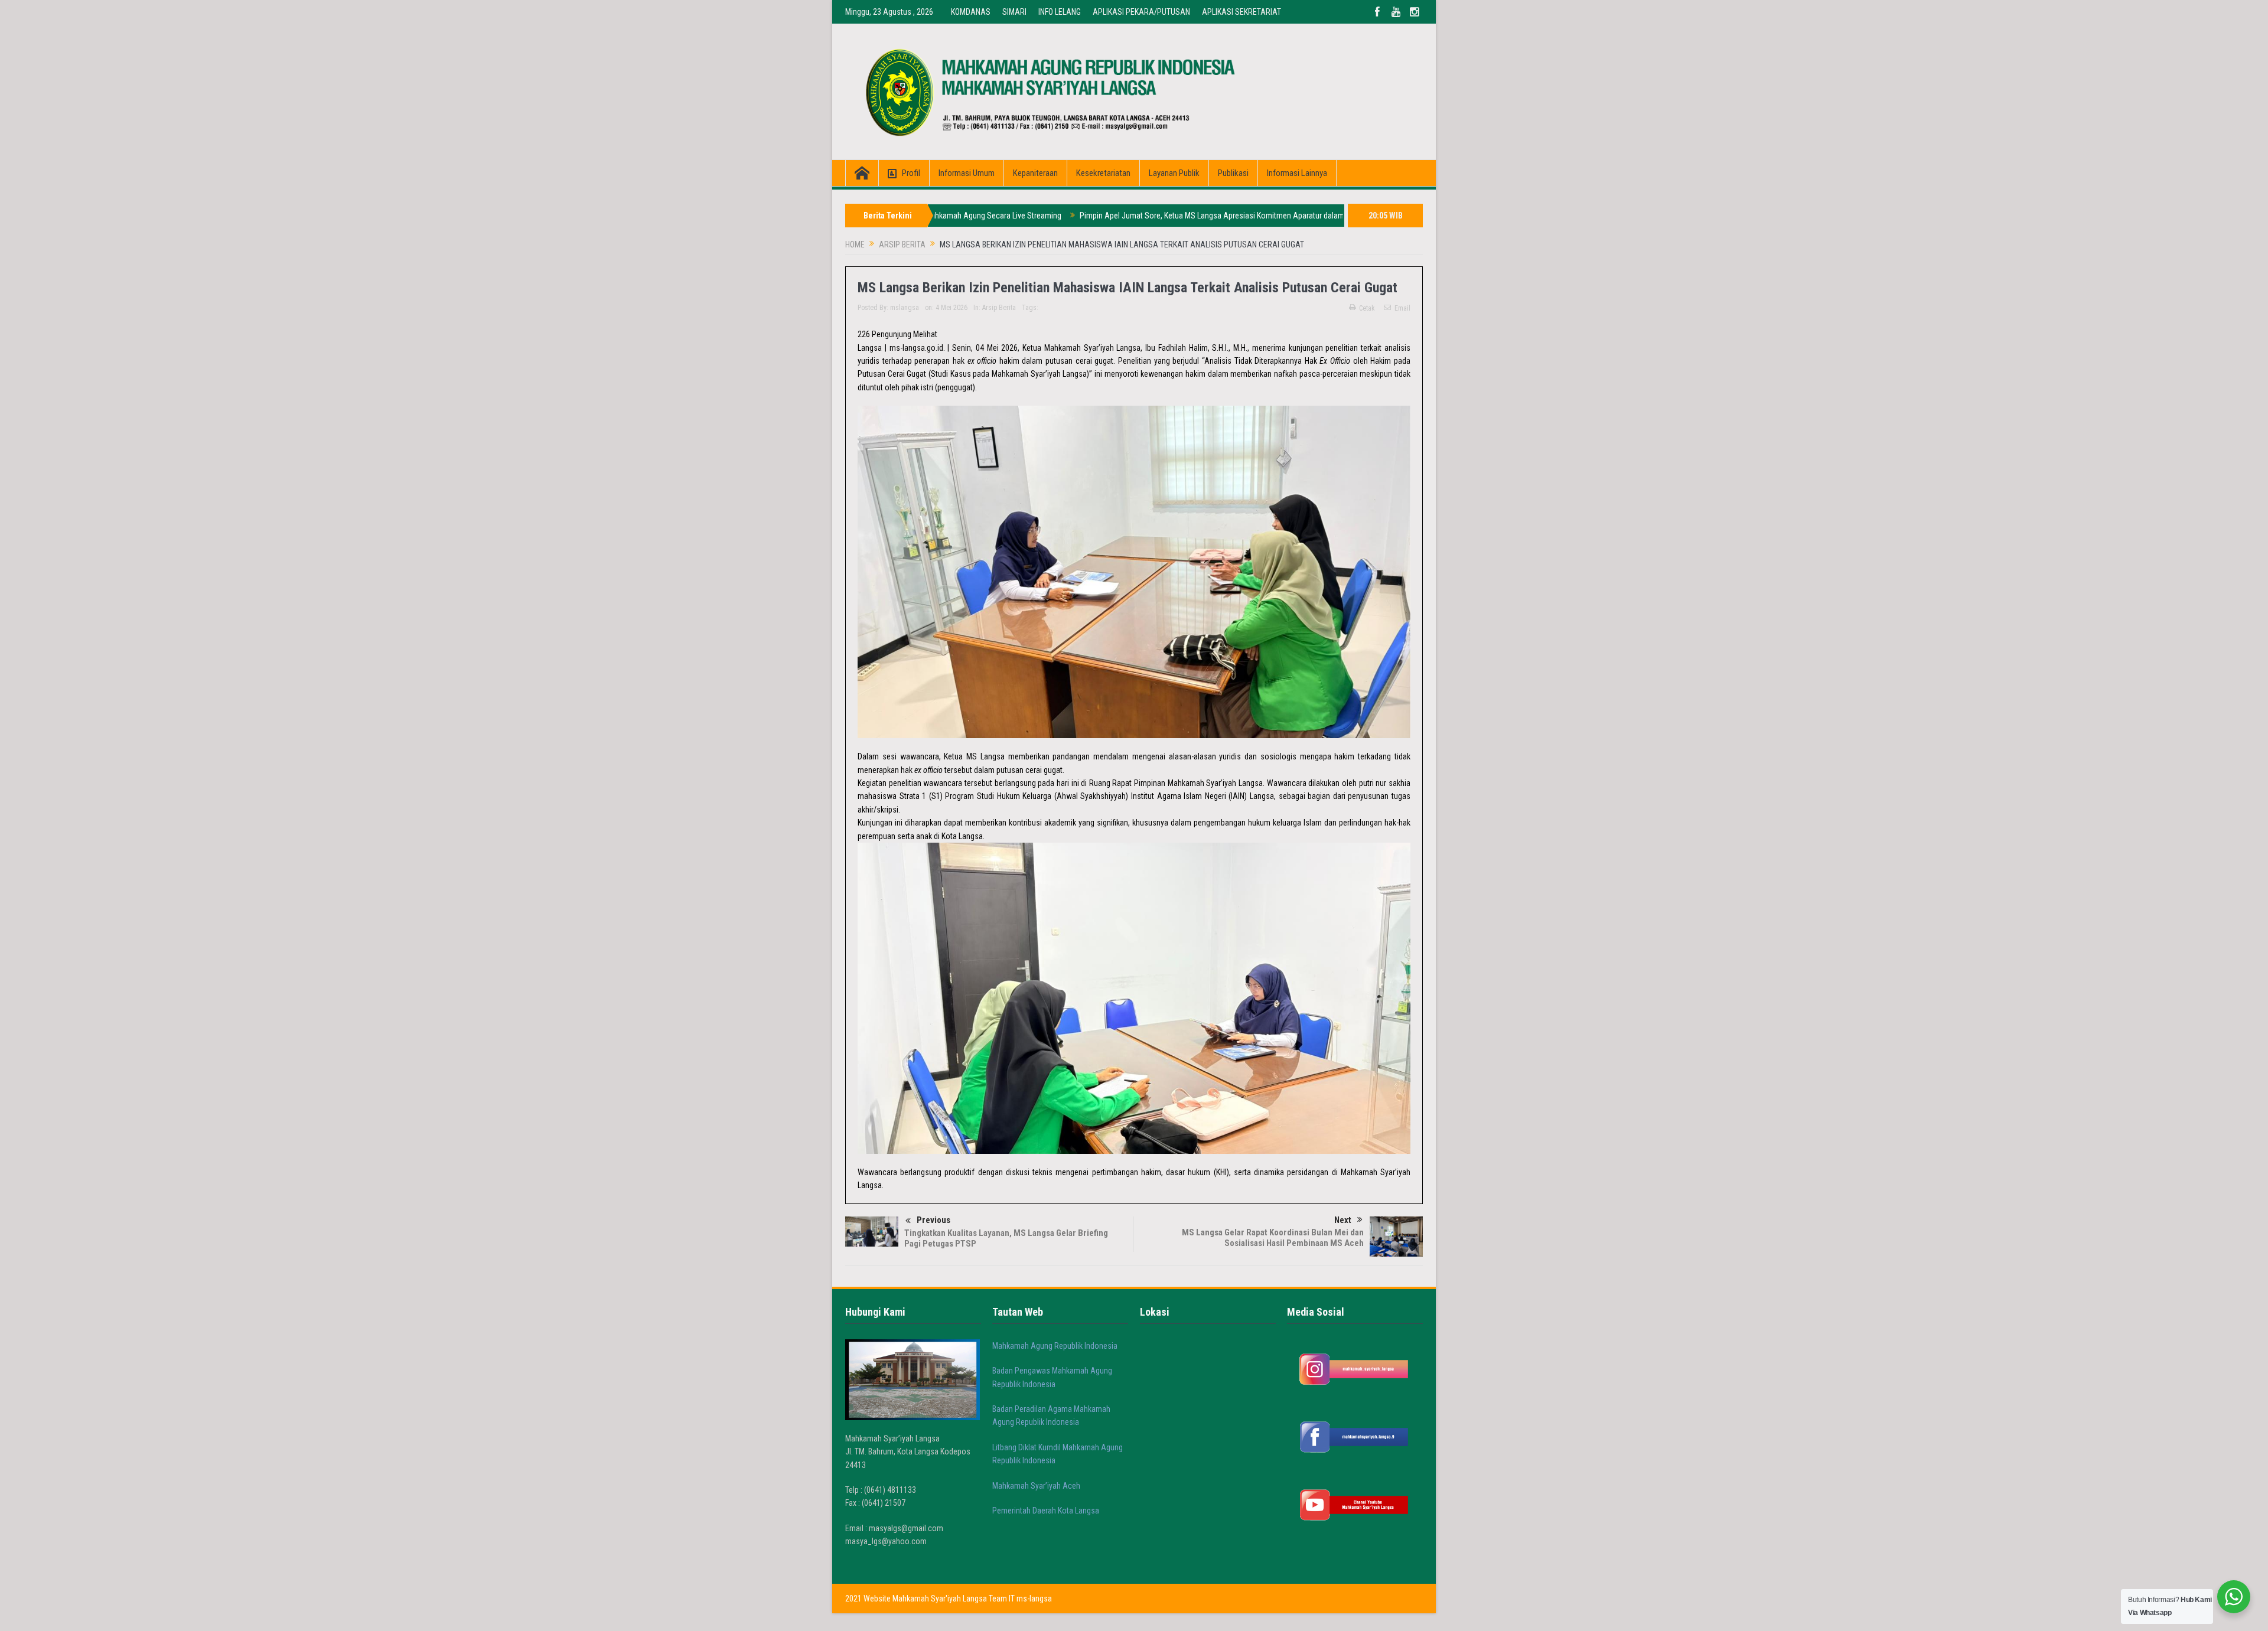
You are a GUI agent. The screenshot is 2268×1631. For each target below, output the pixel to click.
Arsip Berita (999, 308)
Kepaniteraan (1035, 173)
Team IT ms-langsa (1020, 1599)
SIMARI (1014, 12)
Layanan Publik (1174, 173)
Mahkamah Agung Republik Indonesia (1055, 1346)
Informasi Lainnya (1297, 173)
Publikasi (1233, 173)
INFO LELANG (1060, 12)
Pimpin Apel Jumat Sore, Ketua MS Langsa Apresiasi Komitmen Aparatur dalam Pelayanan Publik (1148, 216)
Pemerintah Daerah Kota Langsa (1046, 1511)
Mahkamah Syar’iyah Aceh (1036, 1486)
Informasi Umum (967, 173)
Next (1343, 1220)
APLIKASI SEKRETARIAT (1241, 12)
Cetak (1367, 308)
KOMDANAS (971, 12)
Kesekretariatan (1103, 173)
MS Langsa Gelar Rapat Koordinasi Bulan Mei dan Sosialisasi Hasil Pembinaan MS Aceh (1273, 1238)
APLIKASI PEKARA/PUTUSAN (1141, 12)
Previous (933, 1220)
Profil (911, 173)
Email (1402, 308)
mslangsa (905, 308)
